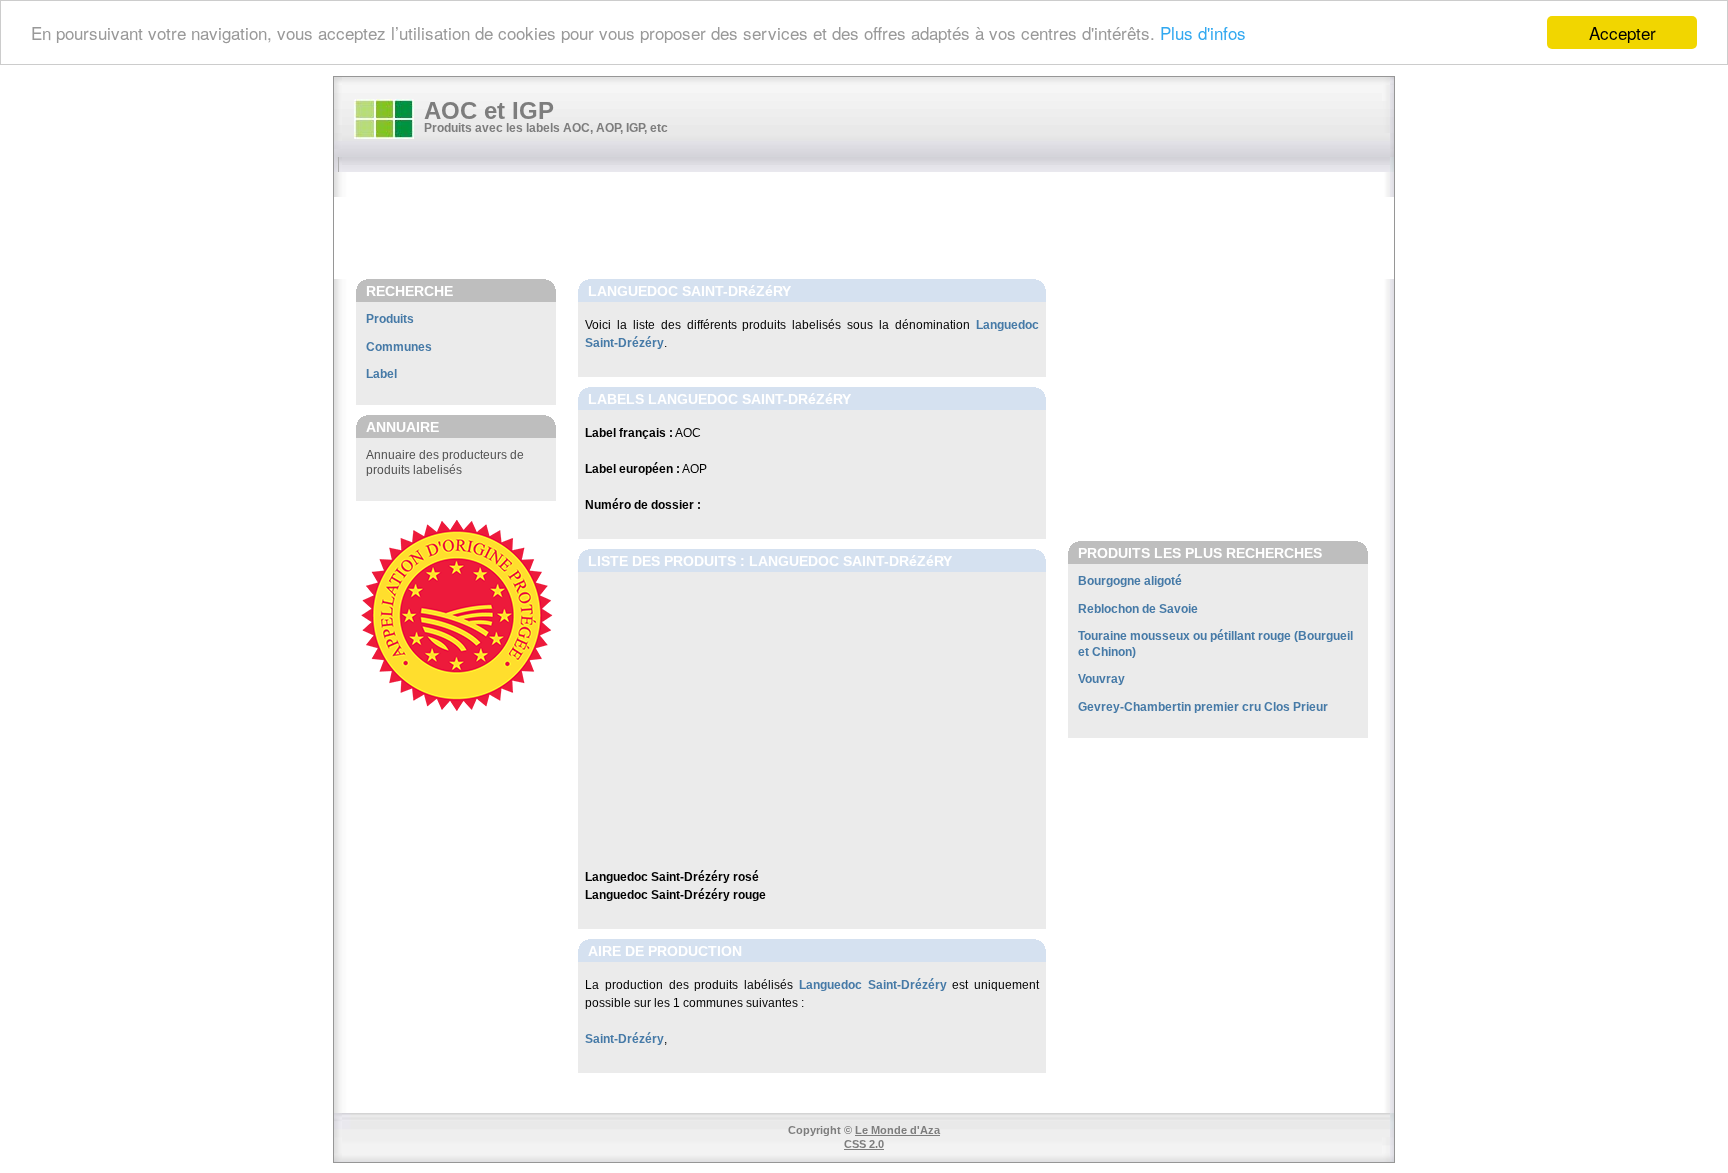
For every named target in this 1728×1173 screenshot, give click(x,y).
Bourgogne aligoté (1130, 581)
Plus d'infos (1203, 33)
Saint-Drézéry (624, 1039)
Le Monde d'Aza (897, 1130)
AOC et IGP (489, 110)
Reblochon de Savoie (1138, 609)
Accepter (1622, 32)
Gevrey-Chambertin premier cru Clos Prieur (1203, 707)
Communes (399, 347)
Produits (390, 319)
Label (381, 374)
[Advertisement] (874, 227)
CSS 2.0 (864, 1144)
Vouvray (1101, 679)
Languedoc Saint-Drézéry (873, 985)
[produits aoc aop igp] (384, 119)
